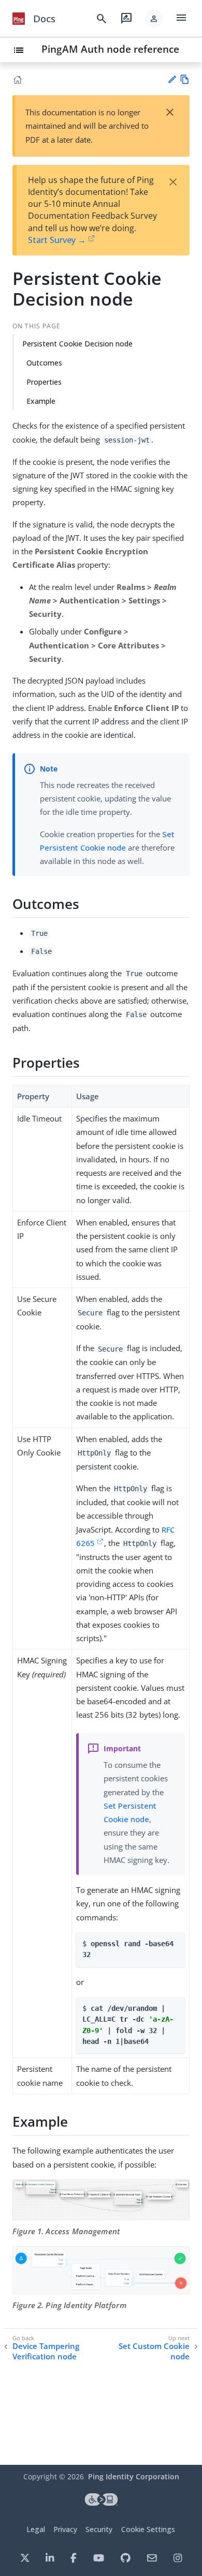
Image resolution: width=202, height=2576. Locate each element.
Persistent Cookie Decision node (77, 344)
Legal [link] (36, 2529)
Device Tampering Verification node (46, 2351)
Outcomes (44, 363)
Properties (44, 382)
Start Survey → (57, 240)
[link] (19, 19)
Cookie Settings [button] (148, 2529)
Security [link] (99, 2529)
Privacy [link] (65, 2529)
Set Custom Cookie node (154, 2351)
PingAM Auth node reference (110, 49)
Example (41, 401)
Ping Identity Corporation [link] (134, 2476)
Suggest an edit (172, 79)
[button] (154, 19)
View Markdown (185, 79)
